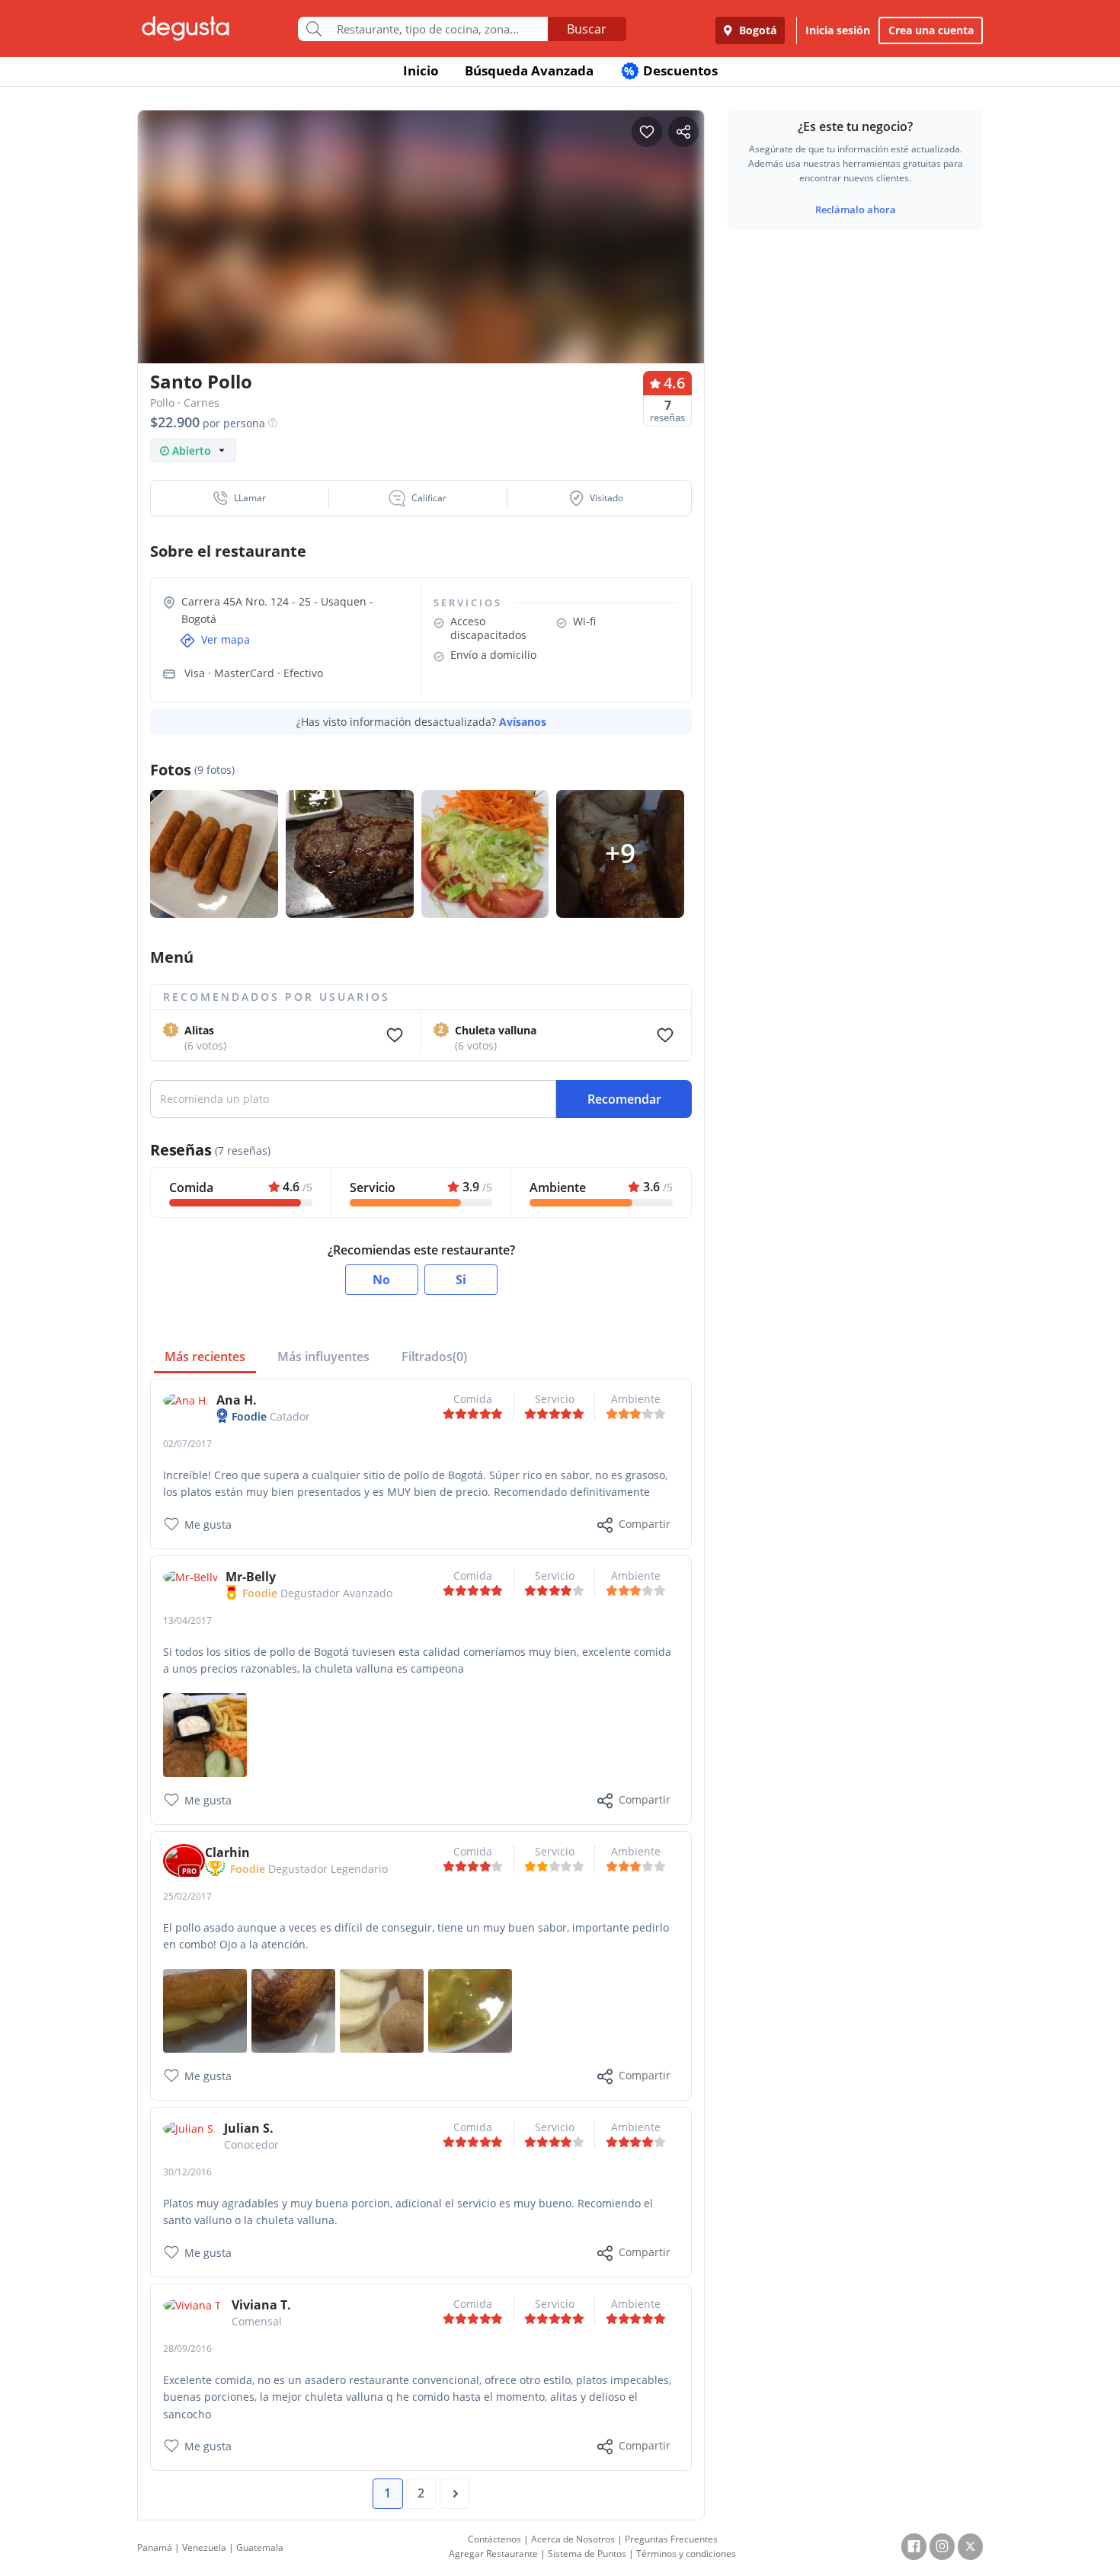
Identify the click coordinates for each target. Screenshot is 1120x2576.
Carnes (202, 403)
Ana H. (237, 1400)
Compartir (645, 1524)
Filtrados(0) (434, 1357)
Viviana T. (261, 2305)
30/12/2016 (187, 2172)
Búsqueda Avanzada (529, 70)
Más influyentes (323, 1357)
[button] (240, 498)
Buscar (587, 29)
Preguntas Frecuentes (671, 2539)
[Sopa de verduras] (470, 2010)
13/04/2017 (187, 1620)
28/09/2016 (187, 2349)
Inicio (421, 70)
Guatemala (260, 2547)
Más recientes (205, 1357)
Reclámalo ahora (856, 209)
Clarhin (227, 1852)
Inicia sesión (838, 30)
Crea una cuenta (931, 30)
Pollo (162, 403)
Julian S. (249, 2128)
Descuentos (671, 70)
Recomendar (624, 1099)
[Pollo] (293, 2010)
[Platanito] (205, 2010)
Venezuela (204, 2547)
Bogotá (756, 30)
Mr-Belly (251, 1577)
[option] (421, 266)
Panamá (155, 2547)
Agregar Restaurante (493, 2554)
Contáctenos (494, 2539)
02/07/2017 (187, 1444)
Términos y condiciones (686, 2554)
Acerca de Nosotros (573, 2539)
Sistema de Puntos (587, 2554)
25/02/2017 (187, 1896)
